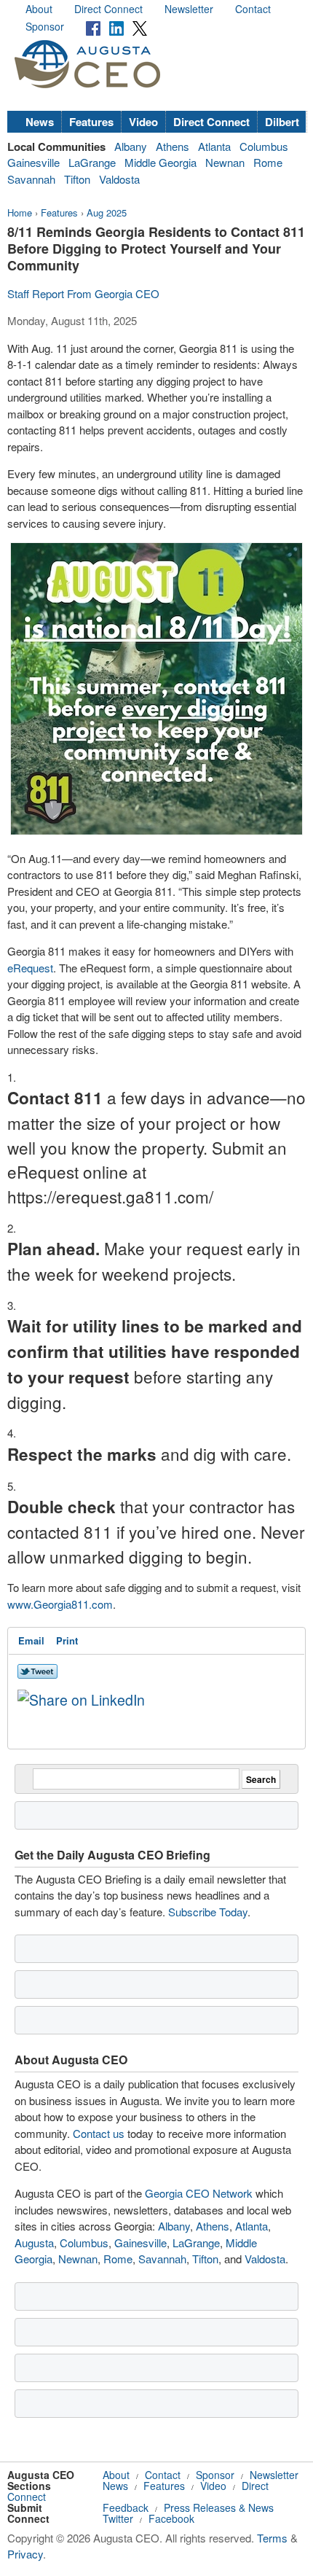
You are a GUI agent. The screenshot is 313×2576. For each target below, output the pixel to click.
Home (20, 212)
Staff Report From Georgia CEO (83, 293)
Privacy (25, 2554)
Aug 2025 (107, 212)
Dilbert (282, 122)
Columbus (264, 146)
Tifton (77, 179)
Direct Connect (108, 9)
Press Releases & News (219, 2507)
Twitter (118, 2518)
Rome (268, 162)
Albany (131, 146)
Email (31, 1640)
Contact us (99, 2133)
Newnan (225, 162)
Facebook (171, 2518)
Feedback (126, 2507)
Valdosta (119, 179)
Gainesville (33, 162)
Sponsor (45, 26)
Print (67, 1640)
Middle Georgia (161, 162)
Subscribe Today (208, 1912)
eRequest (30, 968)
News (40, 122)
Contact (253, 9)
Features (91, 122)
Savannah (31, 179)
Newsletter (189, 9)
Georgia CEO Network (199, 2193)
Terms (272, 2538)
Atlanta (214, 146)
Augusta (34, 2243)
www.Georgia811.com (60, 1604)
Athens (173, 146)
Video (143, 122)
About (39, 9)
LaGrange (92, 162)
